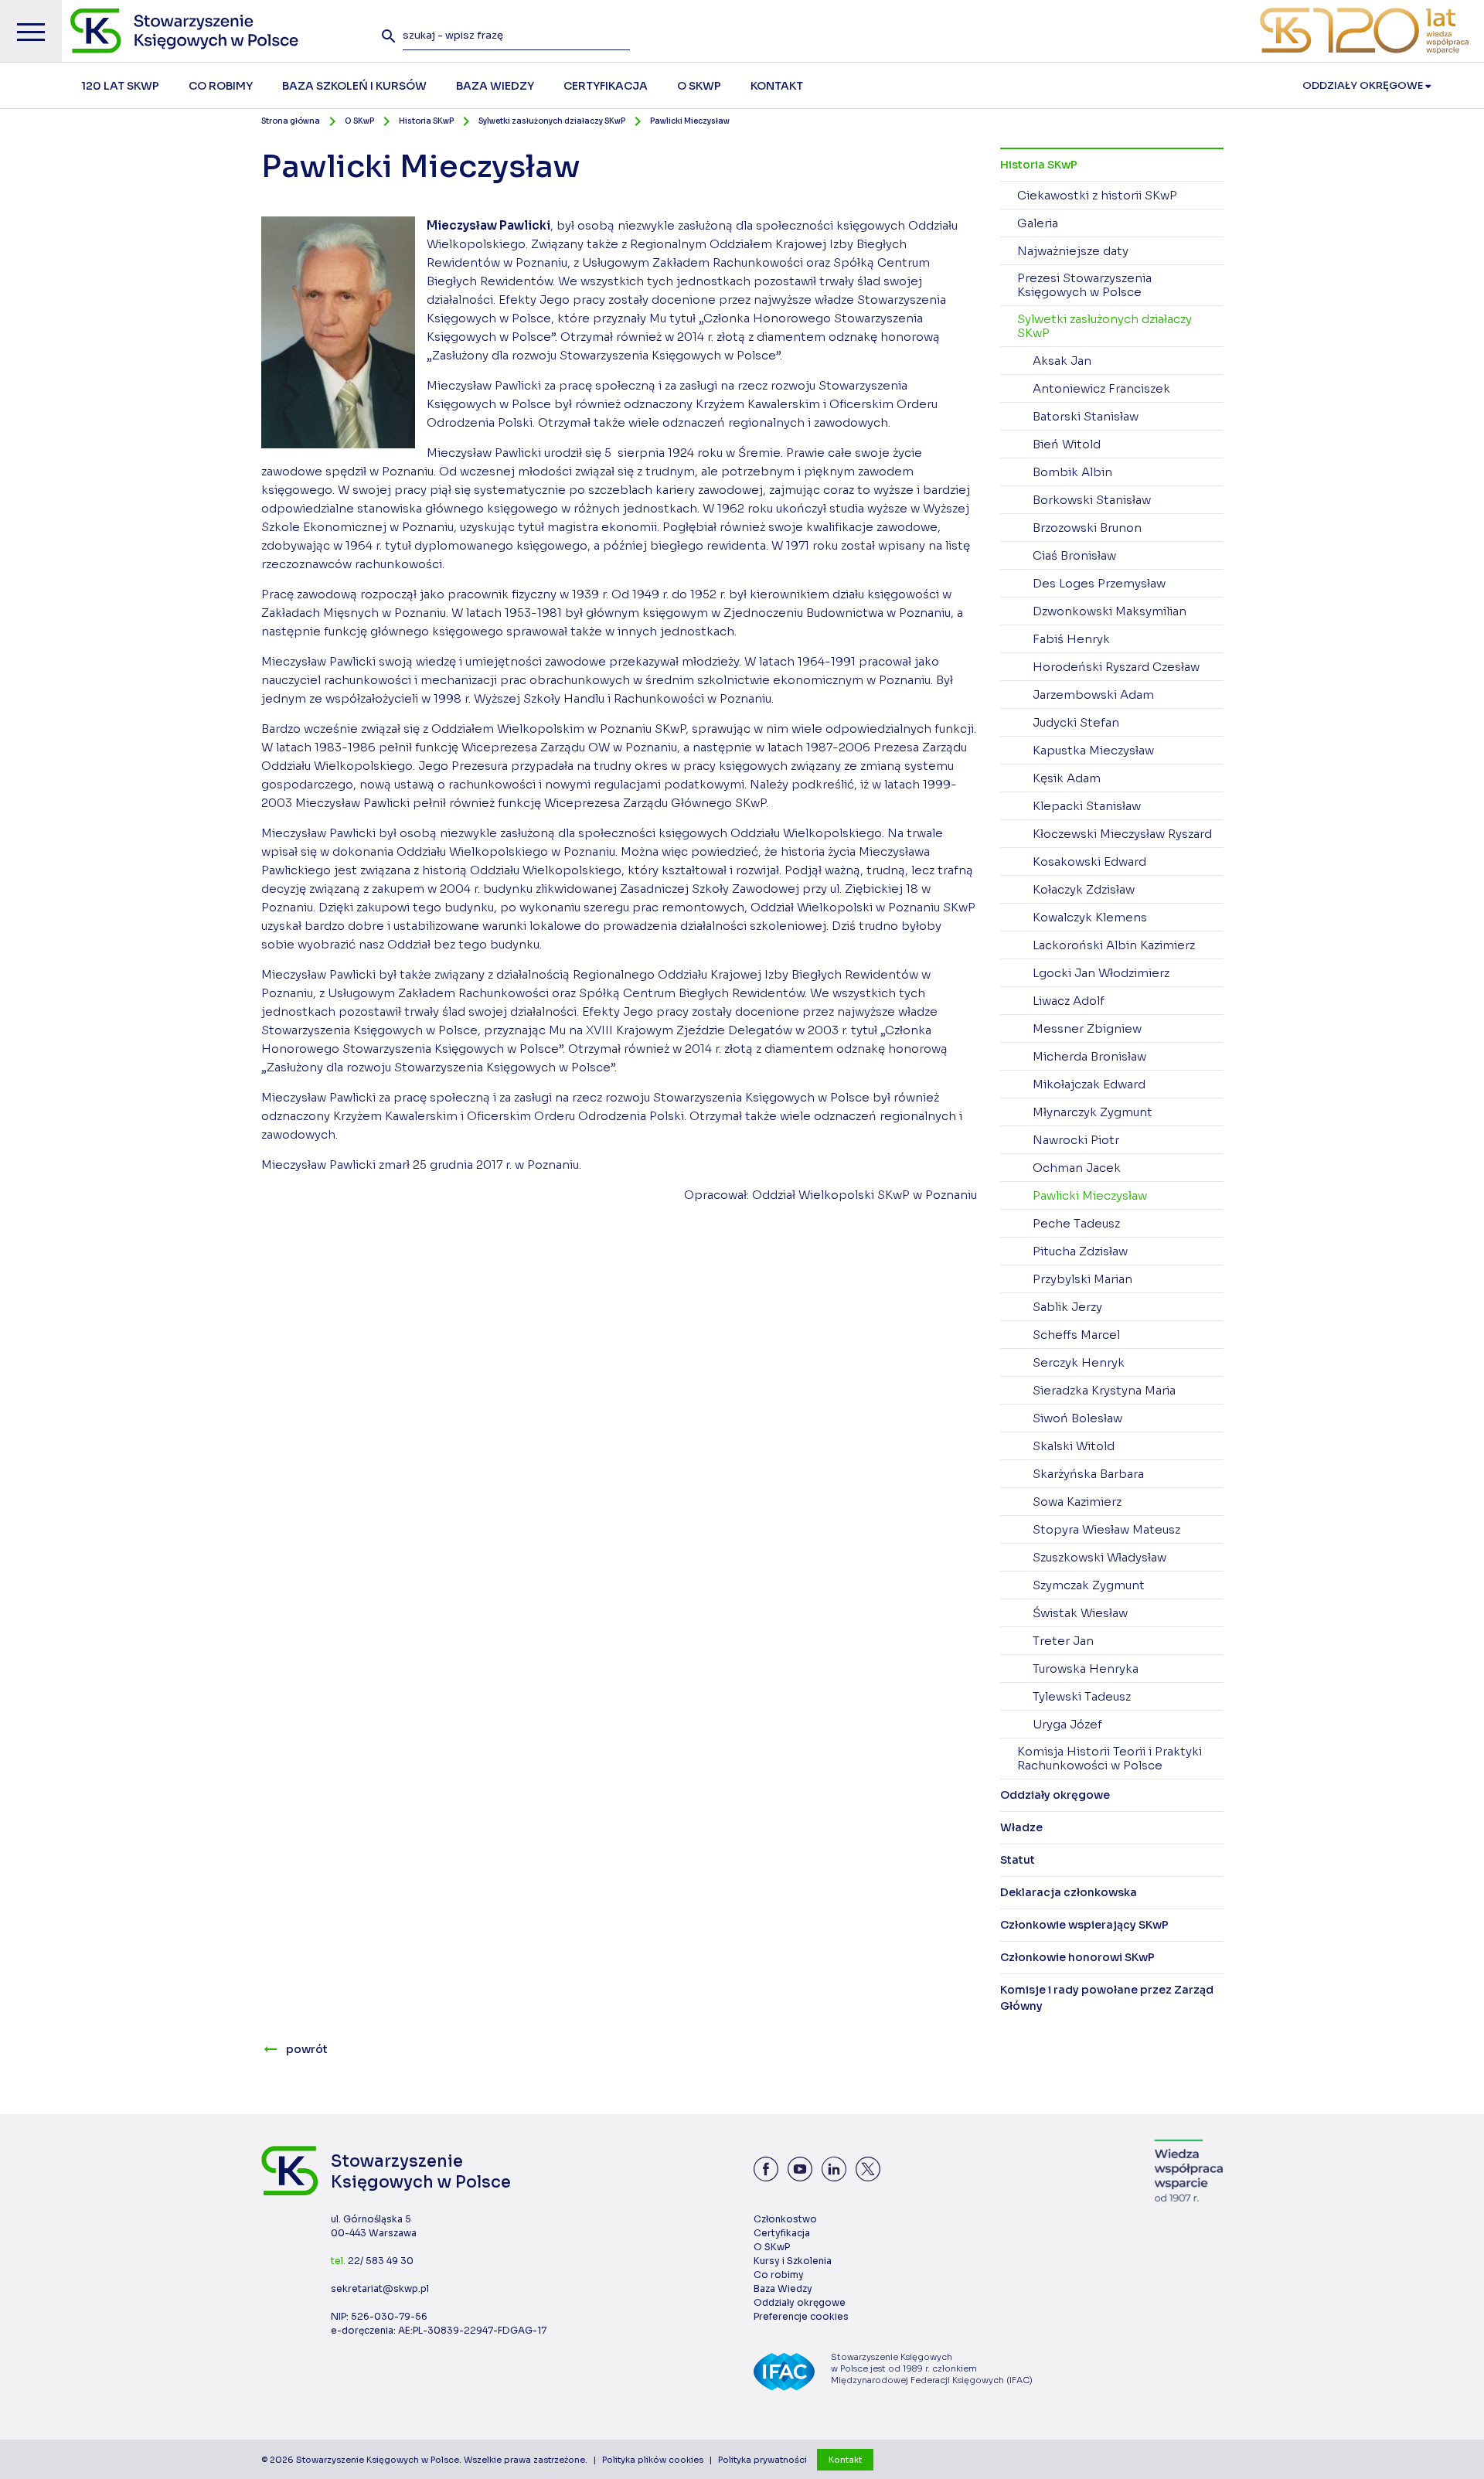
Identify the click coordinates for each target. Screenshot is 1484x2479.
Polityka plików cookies (653, 2460)
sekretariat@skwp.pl (380, 2288)
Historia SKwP (426, 121)
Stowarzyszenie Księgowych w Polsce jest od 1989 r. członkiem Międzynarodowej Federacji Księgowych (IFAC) (932, 2368)
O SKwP (359, 121)
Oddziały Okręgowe (1364, 85)
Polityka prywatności (762, 2460)
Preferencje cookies (801, 2316)
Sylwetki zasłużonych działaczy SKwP (552, 121)
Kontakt (845, 2460)
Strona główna (291, 121)
